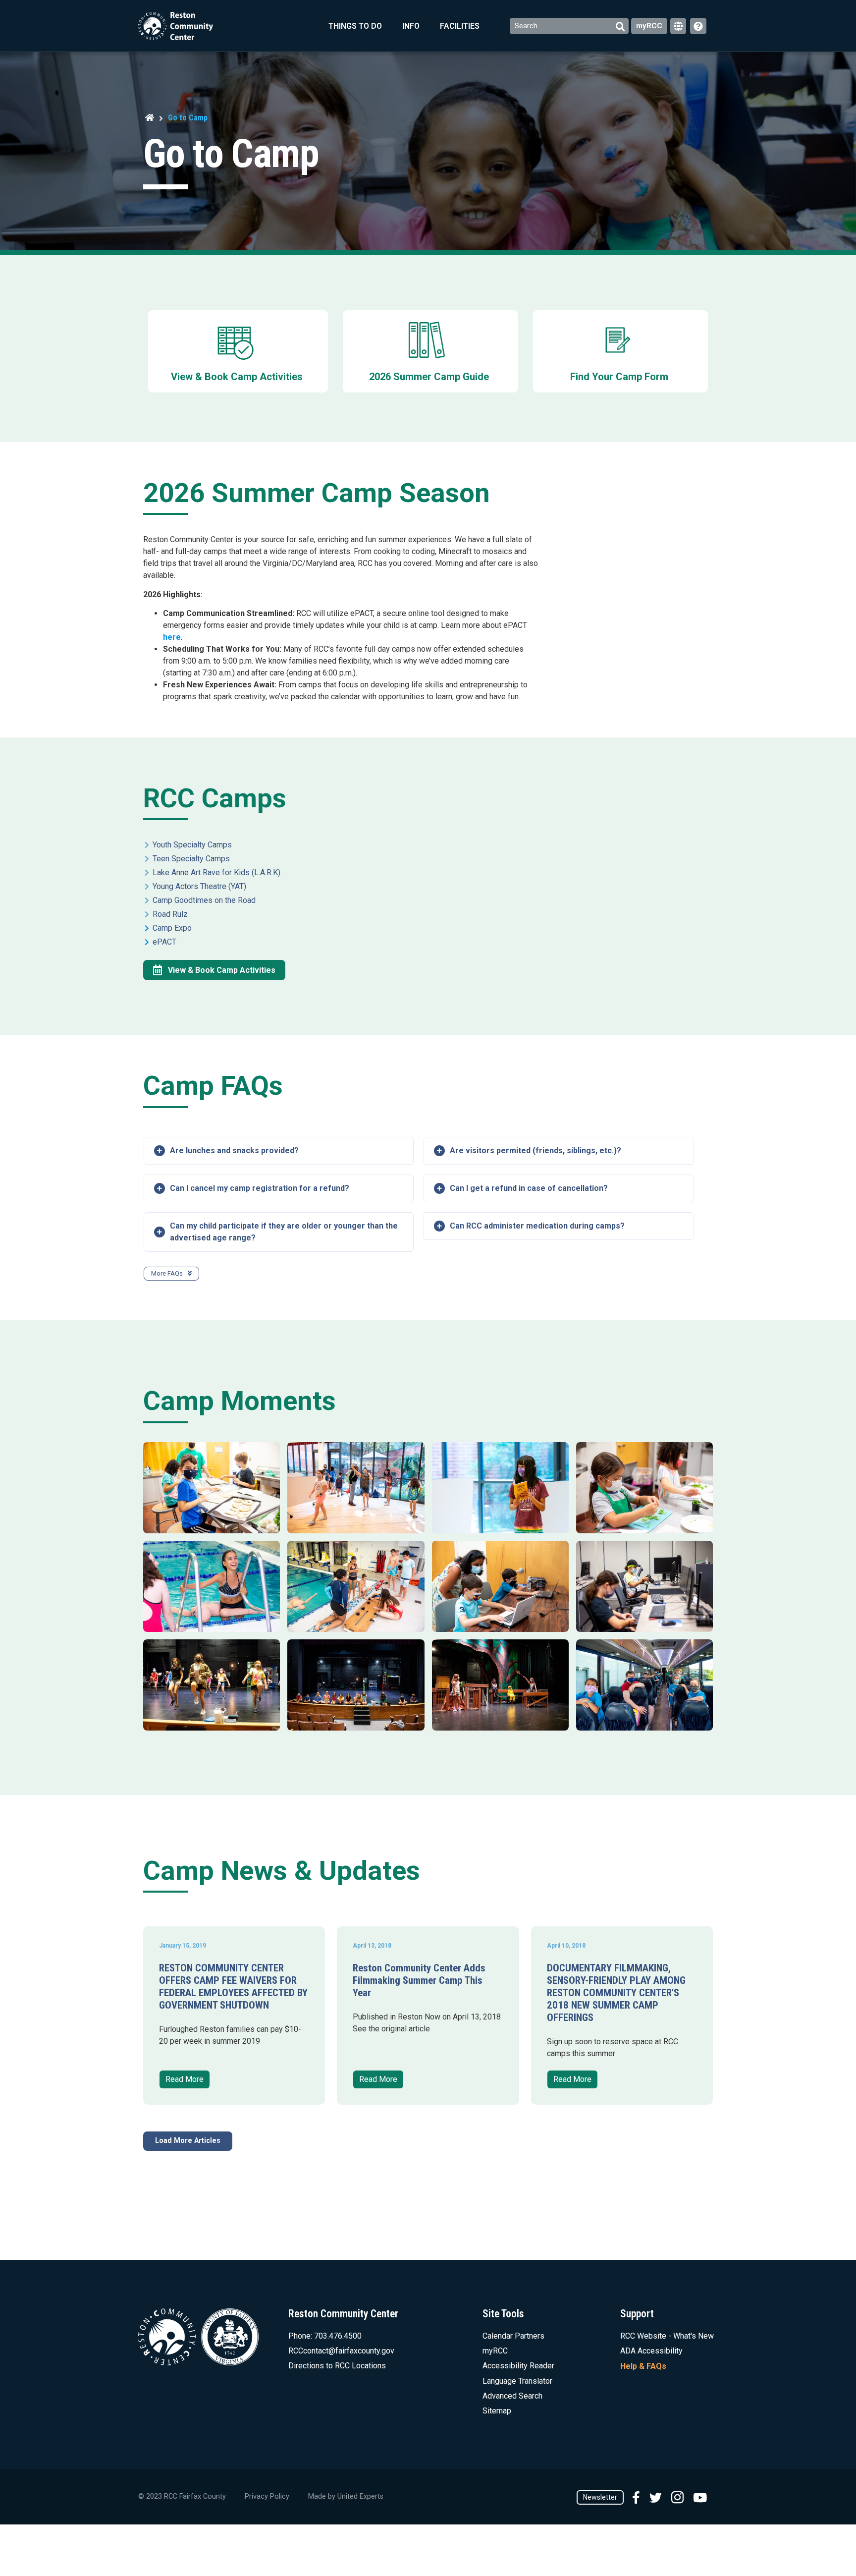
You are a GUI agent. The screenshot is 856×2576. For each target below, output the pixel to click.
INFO (411, 26)
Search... (529, 26)
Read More (185, 2079)
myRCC (649, 26)
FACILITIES (460, 26)
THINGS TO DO (355, 26)
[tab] (279, 1151)
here (172, 637)
